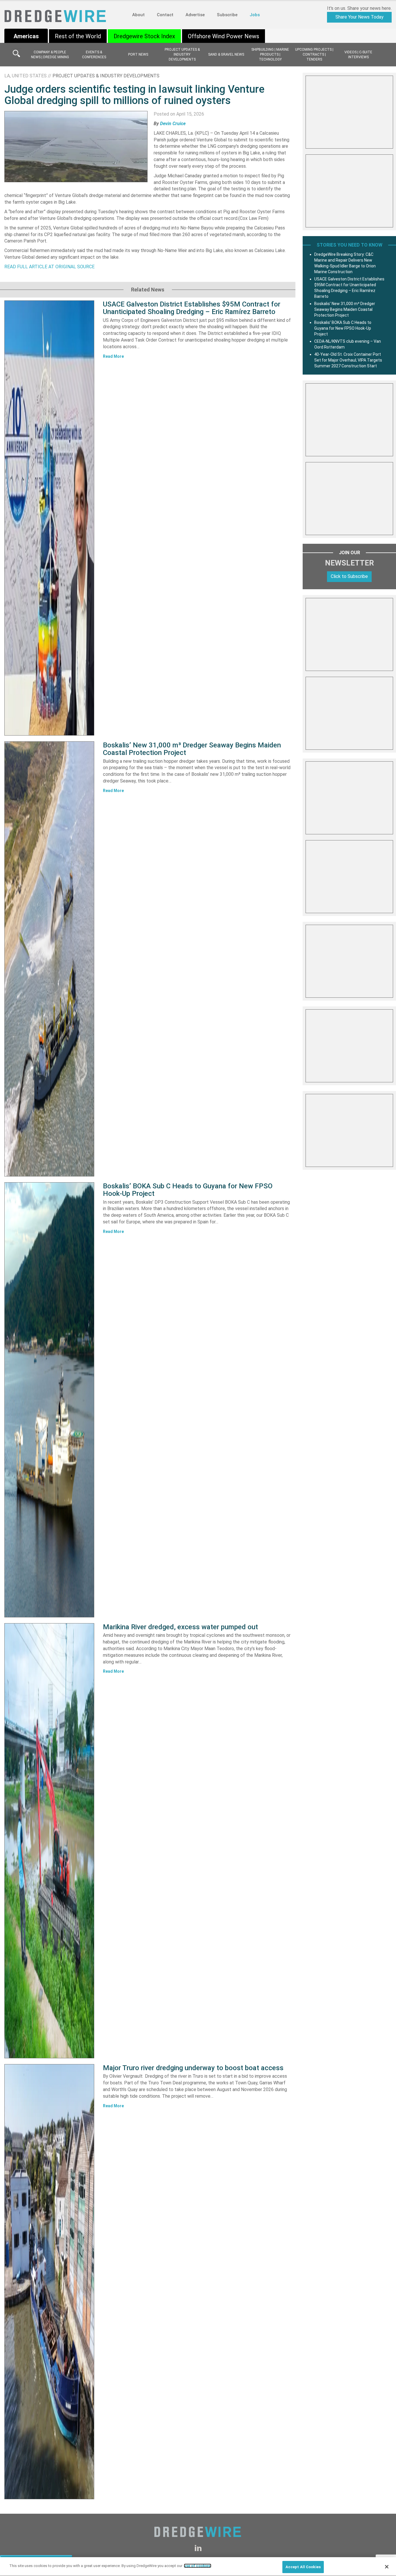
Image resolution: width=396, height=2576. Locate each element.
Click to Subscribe (349, 576)
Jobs (255, 15)
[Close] (387, 2567)
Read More (113, 356)
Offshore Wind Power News (224, 36)
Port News (138, 54)
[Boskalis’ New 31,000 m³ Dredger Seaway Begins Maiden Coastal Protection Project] (49, 959)
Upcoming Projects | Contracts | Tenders (314, 54)
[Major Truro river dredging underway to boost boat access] (49, 2282)
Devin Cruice (173, 124)
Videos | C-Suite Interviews (358, 55)
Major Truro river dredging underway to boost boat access (193, 2068)
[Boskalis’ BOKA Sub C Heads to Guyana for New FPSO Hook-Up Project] (49, 1400)
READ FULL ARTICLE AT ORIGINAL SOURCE (49, 267)
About (138, 15)
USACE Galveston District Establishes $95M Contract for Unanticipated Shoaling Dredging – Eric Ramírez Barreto (192, 308)
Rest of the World (78, 36)
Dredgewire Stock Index (144, 36)
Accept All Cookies (303, 2567)
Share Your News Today (359, 17)
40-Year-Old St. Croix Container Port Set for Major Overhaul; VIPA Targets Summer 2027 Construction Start (348, 360)
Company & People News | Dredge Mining (50, 55)
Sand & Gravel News (226, 54)
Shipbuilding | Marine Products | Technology (270, 54)
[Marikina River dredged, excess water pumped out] (49, 1841)
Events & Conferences (94, 55)
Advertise (195, 15)
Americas (26, 36)
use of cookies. (198, 2566)
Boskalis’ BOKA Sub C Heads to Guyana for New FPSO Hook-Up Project (188, 1190)
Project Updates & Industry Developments (182, 54)
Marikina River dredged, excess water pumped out (180, 1627)
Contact (165, 15)
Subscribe (227, 15)
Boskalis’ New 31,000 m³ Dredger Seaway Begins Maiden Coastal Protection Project (192, 749)
